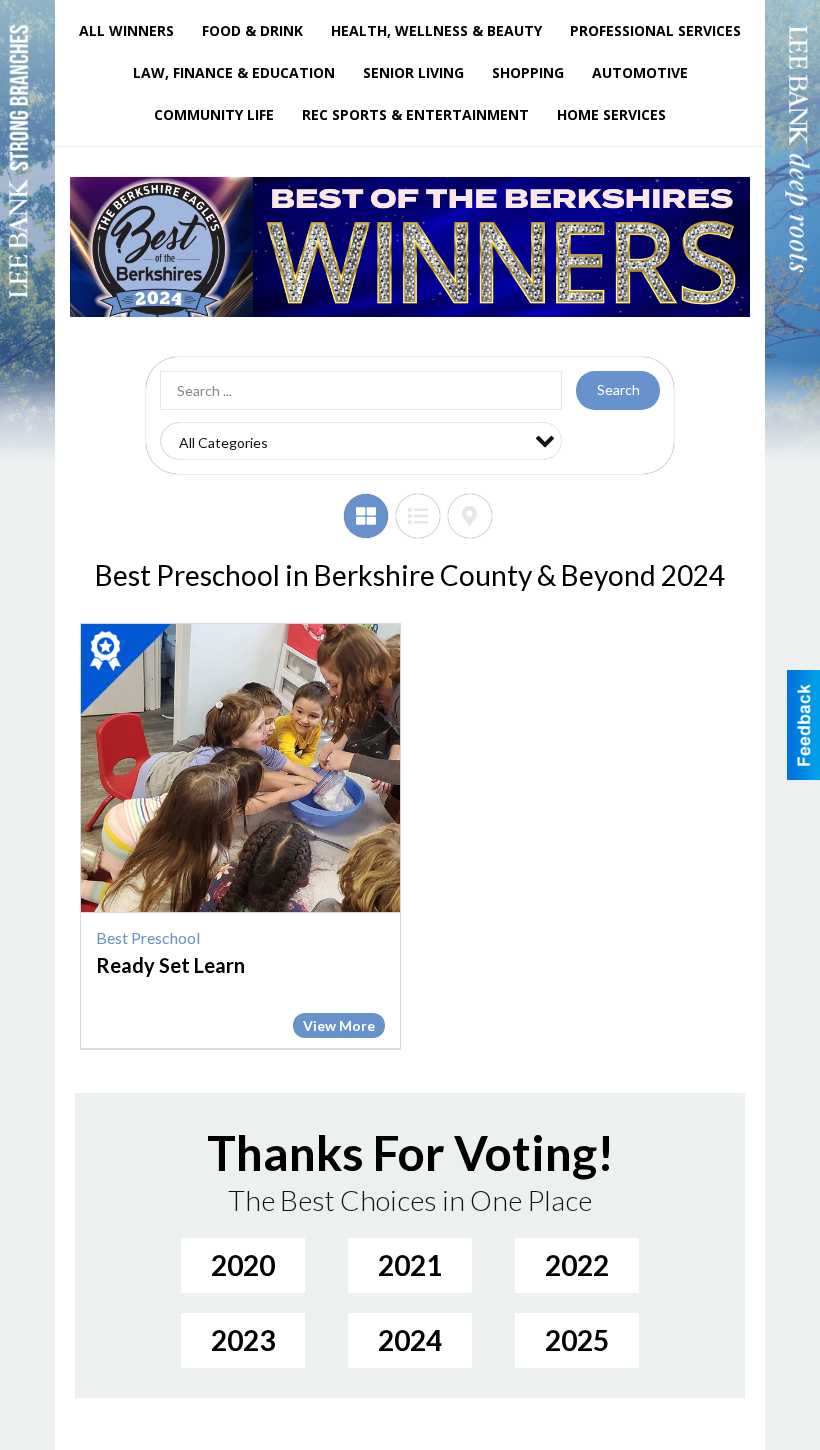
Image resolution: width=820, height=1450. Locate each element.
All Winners (126, 30)
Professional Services (655, 30)
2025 (577, 1340)
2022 (577, 1265)
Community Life (214, 114)
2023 (243, 1340)
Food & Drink (252, 30)
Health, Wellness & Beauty (436, 30)
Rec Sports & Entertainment (415, 114)
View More (339, 1025)
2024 (410, 1340)
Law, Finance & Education (234, 72)
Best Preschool (148, 937)
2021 (410, 1265)
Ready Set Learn (170, 965)
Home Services (611, 114)
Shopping (528, 72)
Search (618, 389)
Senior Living (413, 72)
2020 (243, 1265)
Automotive (640, 72)
